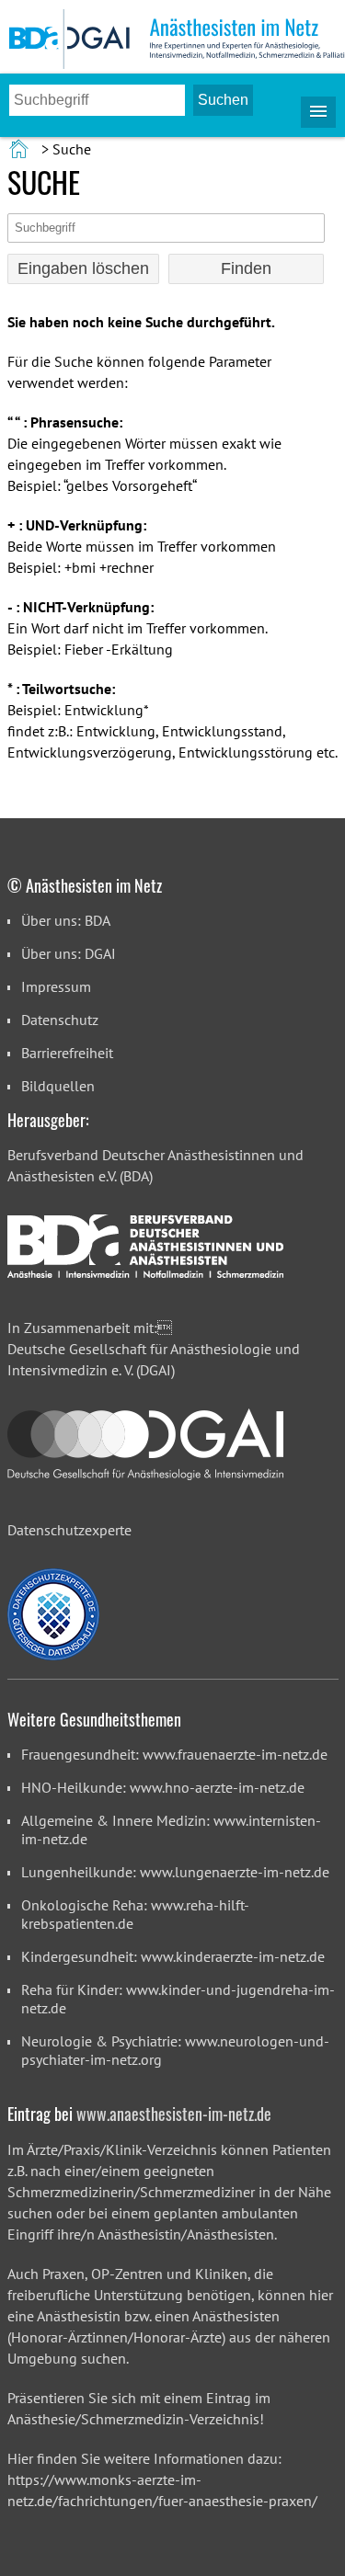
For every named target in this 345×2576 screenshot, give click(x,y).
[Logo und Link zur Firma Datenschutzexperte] (53, 1614)
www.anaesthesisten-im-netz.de (174, 2114)
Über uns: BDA (66, 920)
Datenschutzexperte (69, 1530)
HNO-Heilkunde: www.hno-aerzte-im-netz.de (163, 1787)
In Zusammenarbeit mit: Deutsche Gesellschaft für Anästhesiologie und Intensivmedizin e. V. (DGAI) (154, 1349)
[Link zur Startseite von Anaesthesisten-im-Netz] (21, 149)
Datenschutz (60, 1020)
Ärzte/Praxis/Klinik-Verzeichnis (122, 2149)
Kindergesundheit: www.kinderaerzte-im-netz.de (173, 1956)
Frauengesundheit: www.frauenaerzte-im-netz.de (174, 1754)
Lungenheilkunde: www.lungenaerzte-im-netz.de (175, 1872)
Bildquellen (58, 1086)
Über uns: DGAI (69, 953)
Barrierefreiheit (67, 1053)
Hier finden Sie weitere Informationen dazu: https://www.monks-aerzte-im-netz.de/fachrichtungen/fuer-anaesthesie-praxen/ (162, 2479)
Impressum (56, 986)
